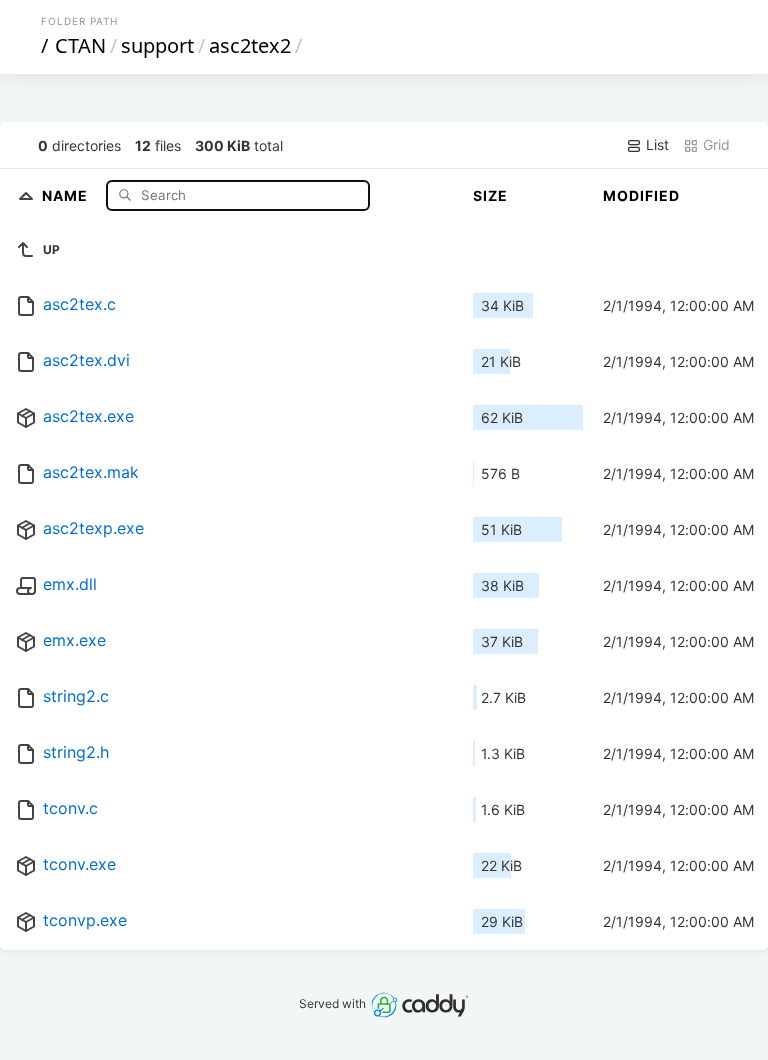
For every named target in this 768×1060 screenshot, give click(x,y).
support (157, 45)
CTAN (80, 45)
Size (490, 195)
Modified (641, 195)
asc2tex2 (250, 45)
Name (67, 194)
